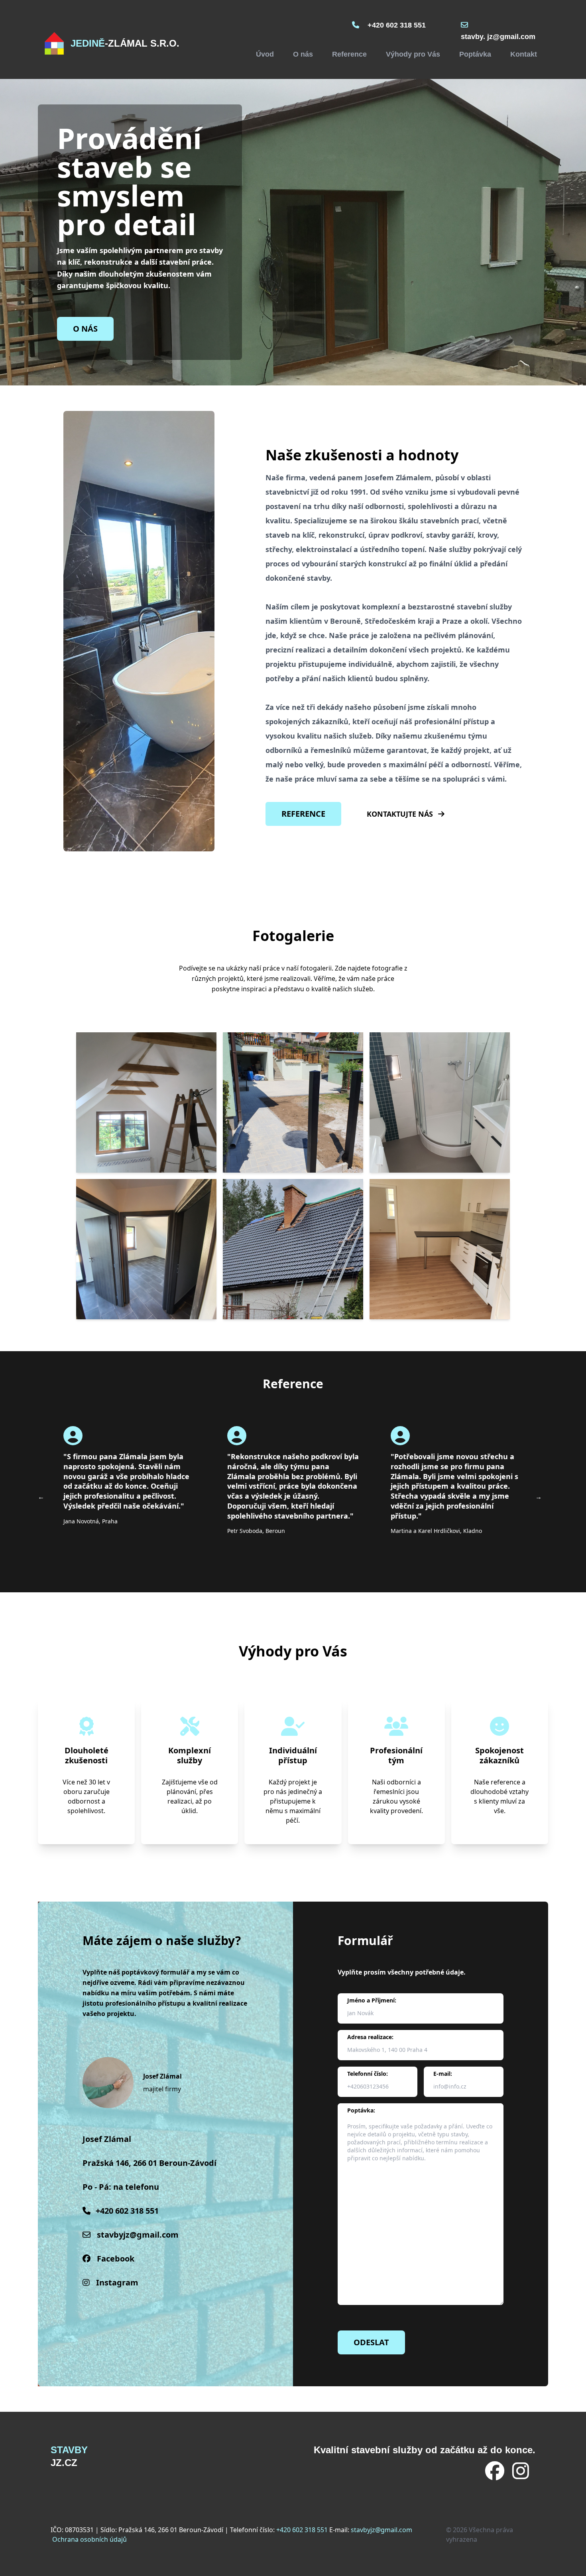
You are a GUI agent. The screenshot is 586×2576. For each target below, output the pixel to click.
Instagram (117, 2282)
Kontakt (524, 54)
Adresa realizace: (370, 2037)
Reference (349, 54)
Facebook (116, 2259)
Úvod (265, 54)
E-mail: (443, 2074)
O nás (303, 54)
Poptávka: (361, 2110)
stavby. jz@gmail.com (498, 37)
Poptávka (475, 54)
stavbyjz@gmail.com (138, 2235)
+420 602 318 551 (397, 25)
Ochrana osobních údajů (89, 2539)
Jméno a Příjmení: (372, 2000)
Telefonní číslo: (368, 2074)
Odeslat (371, 2342)
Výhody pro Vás (413, 54)
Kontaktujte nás (401, 814)
